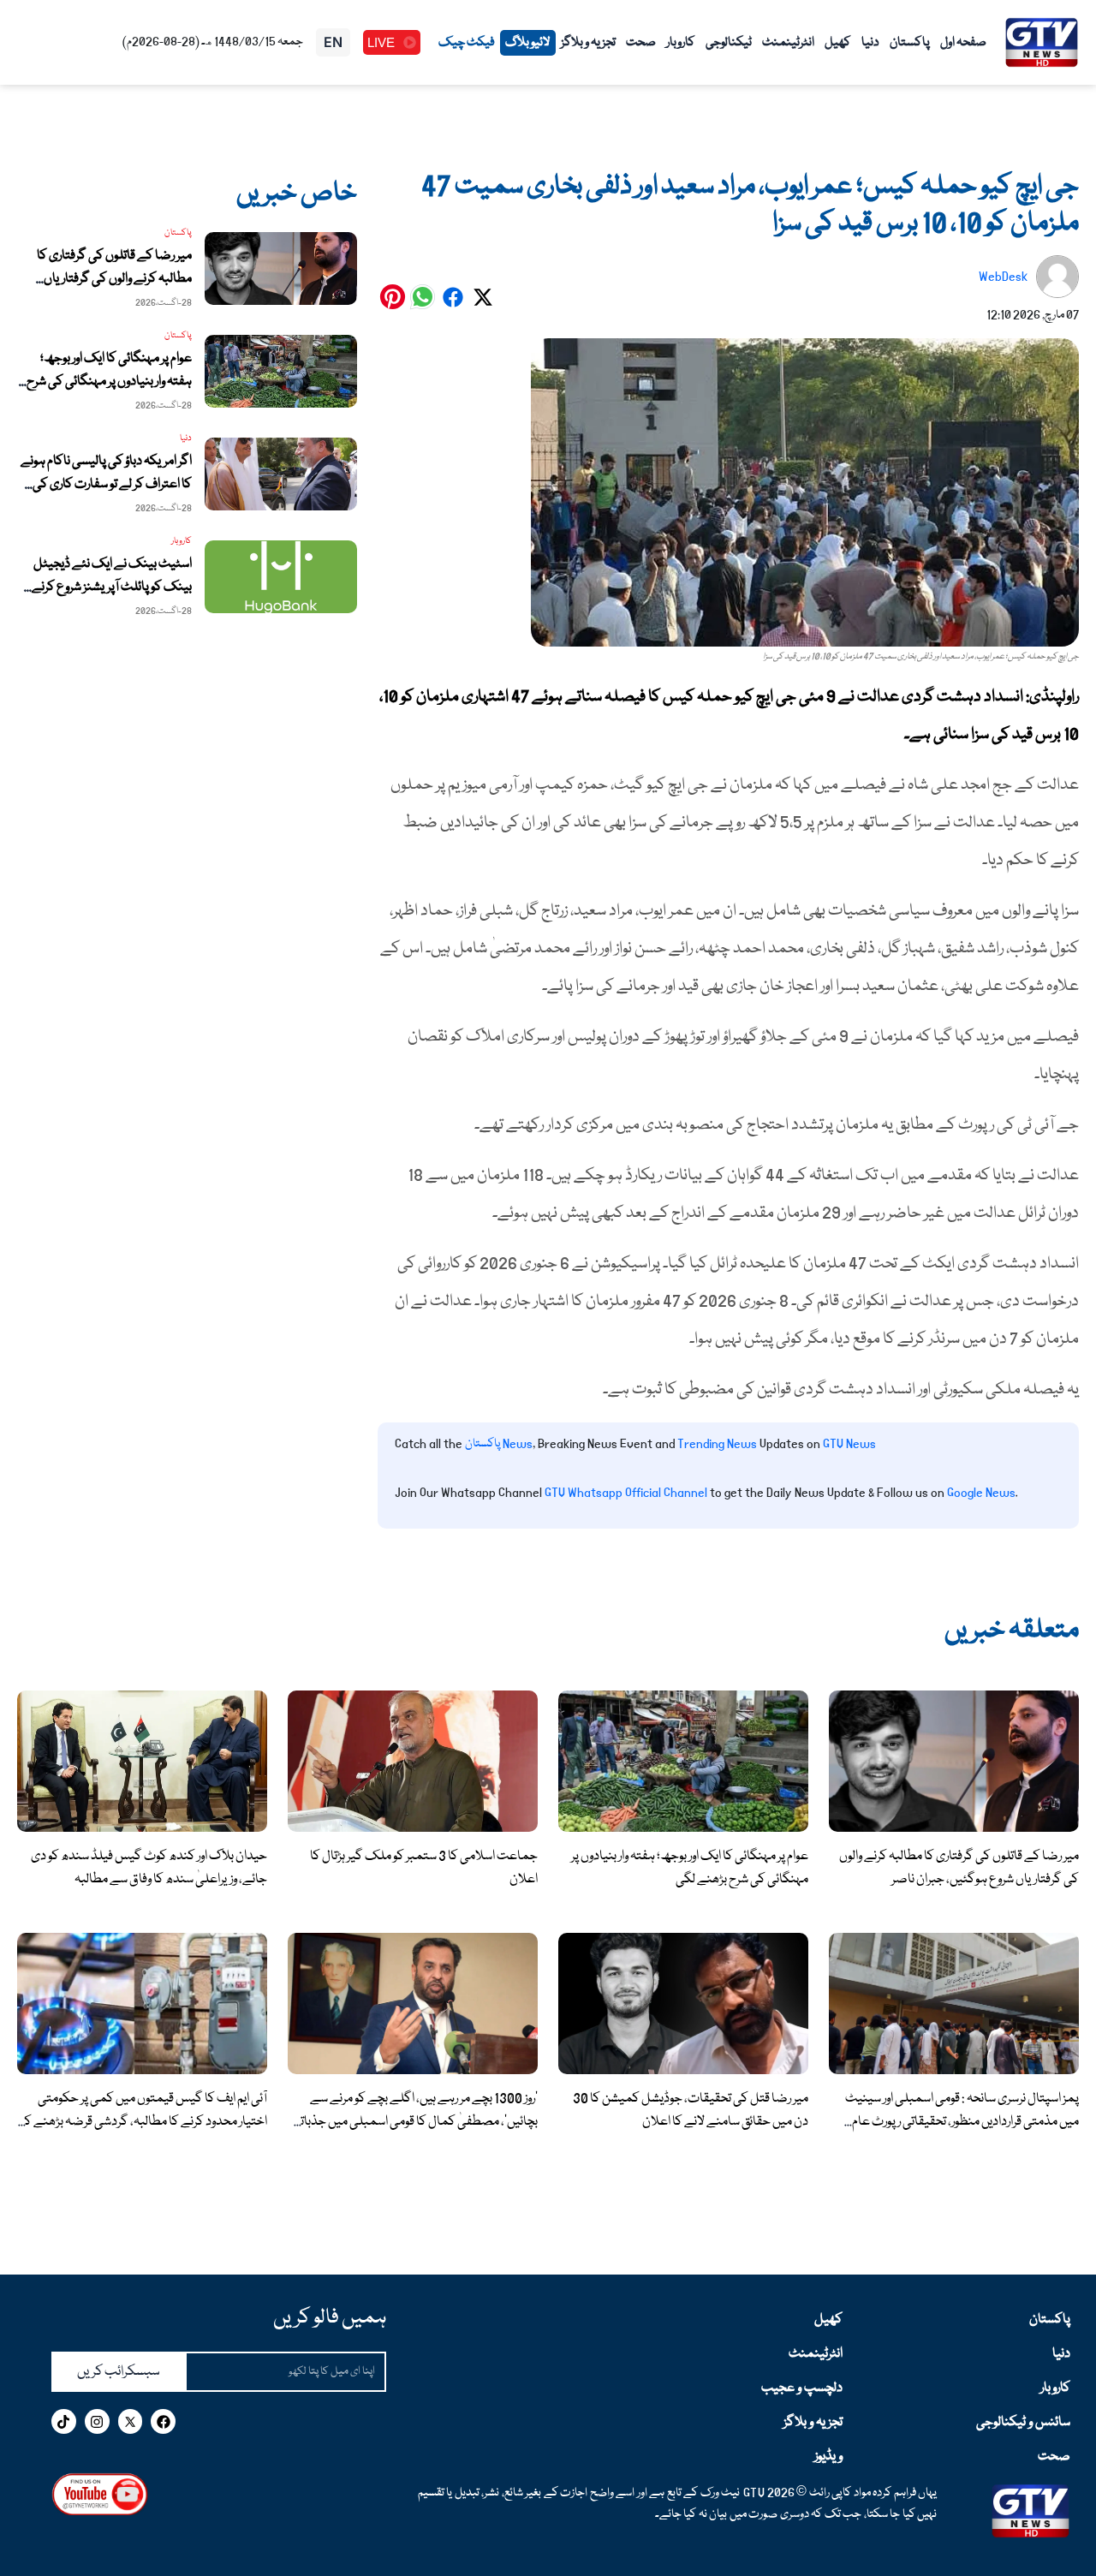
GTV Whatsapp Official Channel (627, 1493)
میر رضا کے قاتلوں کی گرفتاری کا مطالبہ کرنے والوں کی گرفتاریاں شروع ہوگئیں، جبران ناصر (114, 279)
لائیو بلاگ (528, 43)
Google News (981, 1493)
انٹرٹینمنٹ (788, 43)
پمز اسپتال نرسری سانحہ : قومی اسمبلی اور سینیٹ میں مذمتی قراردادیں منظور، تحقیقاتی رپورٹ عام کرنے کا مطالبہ (962, 2122)
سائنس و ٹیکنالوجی (1023, 2423)
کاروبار (681, 43)
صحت (641, 43)
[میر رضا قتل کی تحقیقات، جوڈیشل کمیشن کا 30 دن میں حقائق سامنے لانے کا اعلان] (683, 2004)
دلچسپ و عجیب (801, 2388)
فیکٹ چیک (467, 43)
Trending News (717, 1444)
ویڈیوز (828, 2457)
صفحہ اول (963, 43)
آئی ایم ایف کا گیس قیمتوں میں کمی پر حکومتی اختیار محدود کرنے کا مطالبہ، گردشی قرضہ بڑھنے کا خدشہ (144, 2122)
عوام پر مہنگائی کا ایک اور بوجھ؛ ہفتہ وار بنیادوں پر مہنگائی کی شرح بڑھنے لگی (109, 382)
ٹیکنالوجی (729, 43)
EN (333, 42)
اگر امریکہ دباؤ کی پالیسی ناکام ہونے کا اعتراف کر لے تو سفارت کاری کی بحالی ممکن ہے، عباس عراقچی (106, 485)
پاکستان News (499, 1444)
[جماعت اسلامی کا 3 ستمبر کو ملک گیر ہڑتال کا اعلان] (413, 1762)
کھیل (838, 43)
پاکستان (910, 43)
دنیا (870, 43)
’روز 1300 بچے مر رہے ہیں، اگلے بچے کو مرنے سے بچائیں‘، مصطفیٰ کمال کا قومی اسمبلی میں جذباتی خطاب (415, 2122)
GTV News (849, 1444)
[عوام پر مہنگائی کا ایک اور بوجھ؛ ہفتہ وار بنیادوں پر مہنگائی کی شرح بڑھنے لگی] (683, 1762)
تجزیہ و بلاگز (588, 43)
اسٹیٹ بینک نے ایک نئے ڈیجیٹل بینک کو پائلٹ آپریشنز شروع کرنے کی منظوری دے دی (112, 587)
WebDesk (1003, 277)
